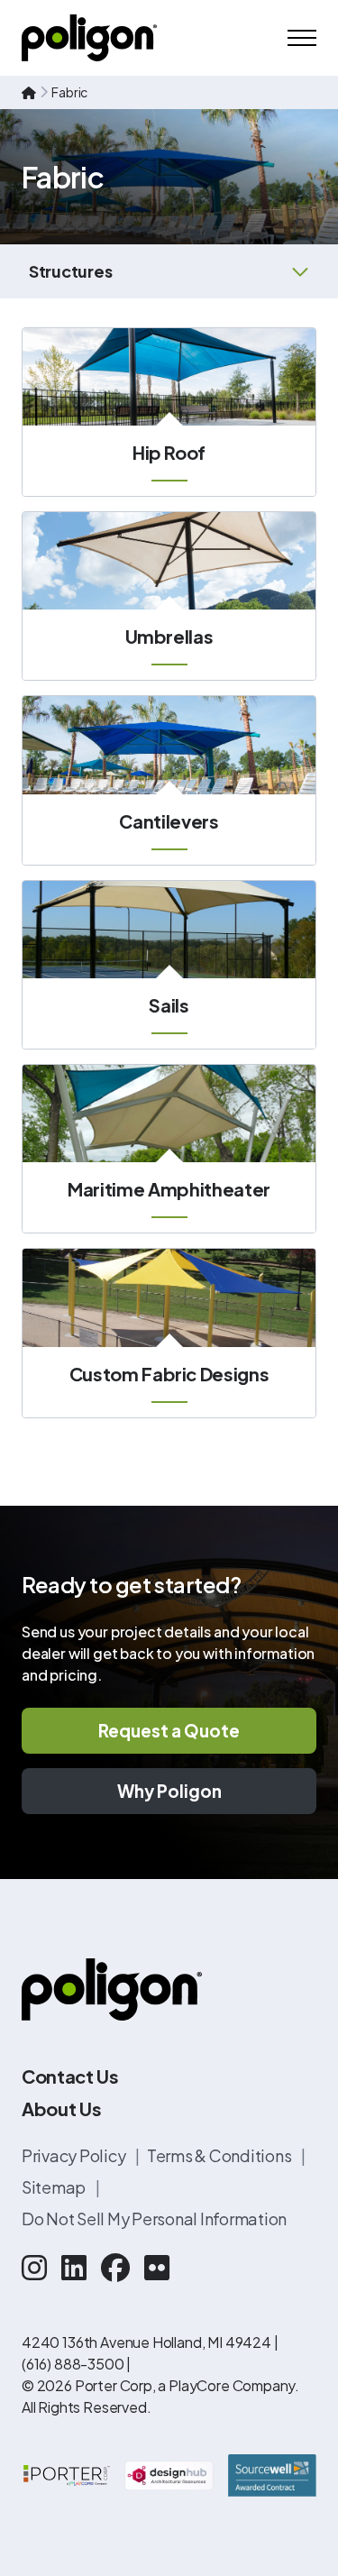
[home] (29, 92)
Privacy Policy (75, 2155)
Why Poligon (169, 1791)
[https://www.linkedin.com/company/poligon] (74, 2267)
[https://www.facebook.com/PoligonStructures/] (115, 2267)
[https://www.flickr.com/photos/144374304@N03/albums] (157, 2267)
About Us (61, 2108)
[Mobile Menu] (302, 38)
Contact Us (70, 2076)
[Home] (89, 38)
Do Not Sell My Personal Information (154, 2218)
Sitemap (55, 2187)
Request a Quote (169, 1730)
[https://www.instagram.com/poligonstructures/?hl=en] (34, 2267)
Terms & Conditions (220, 2155)
